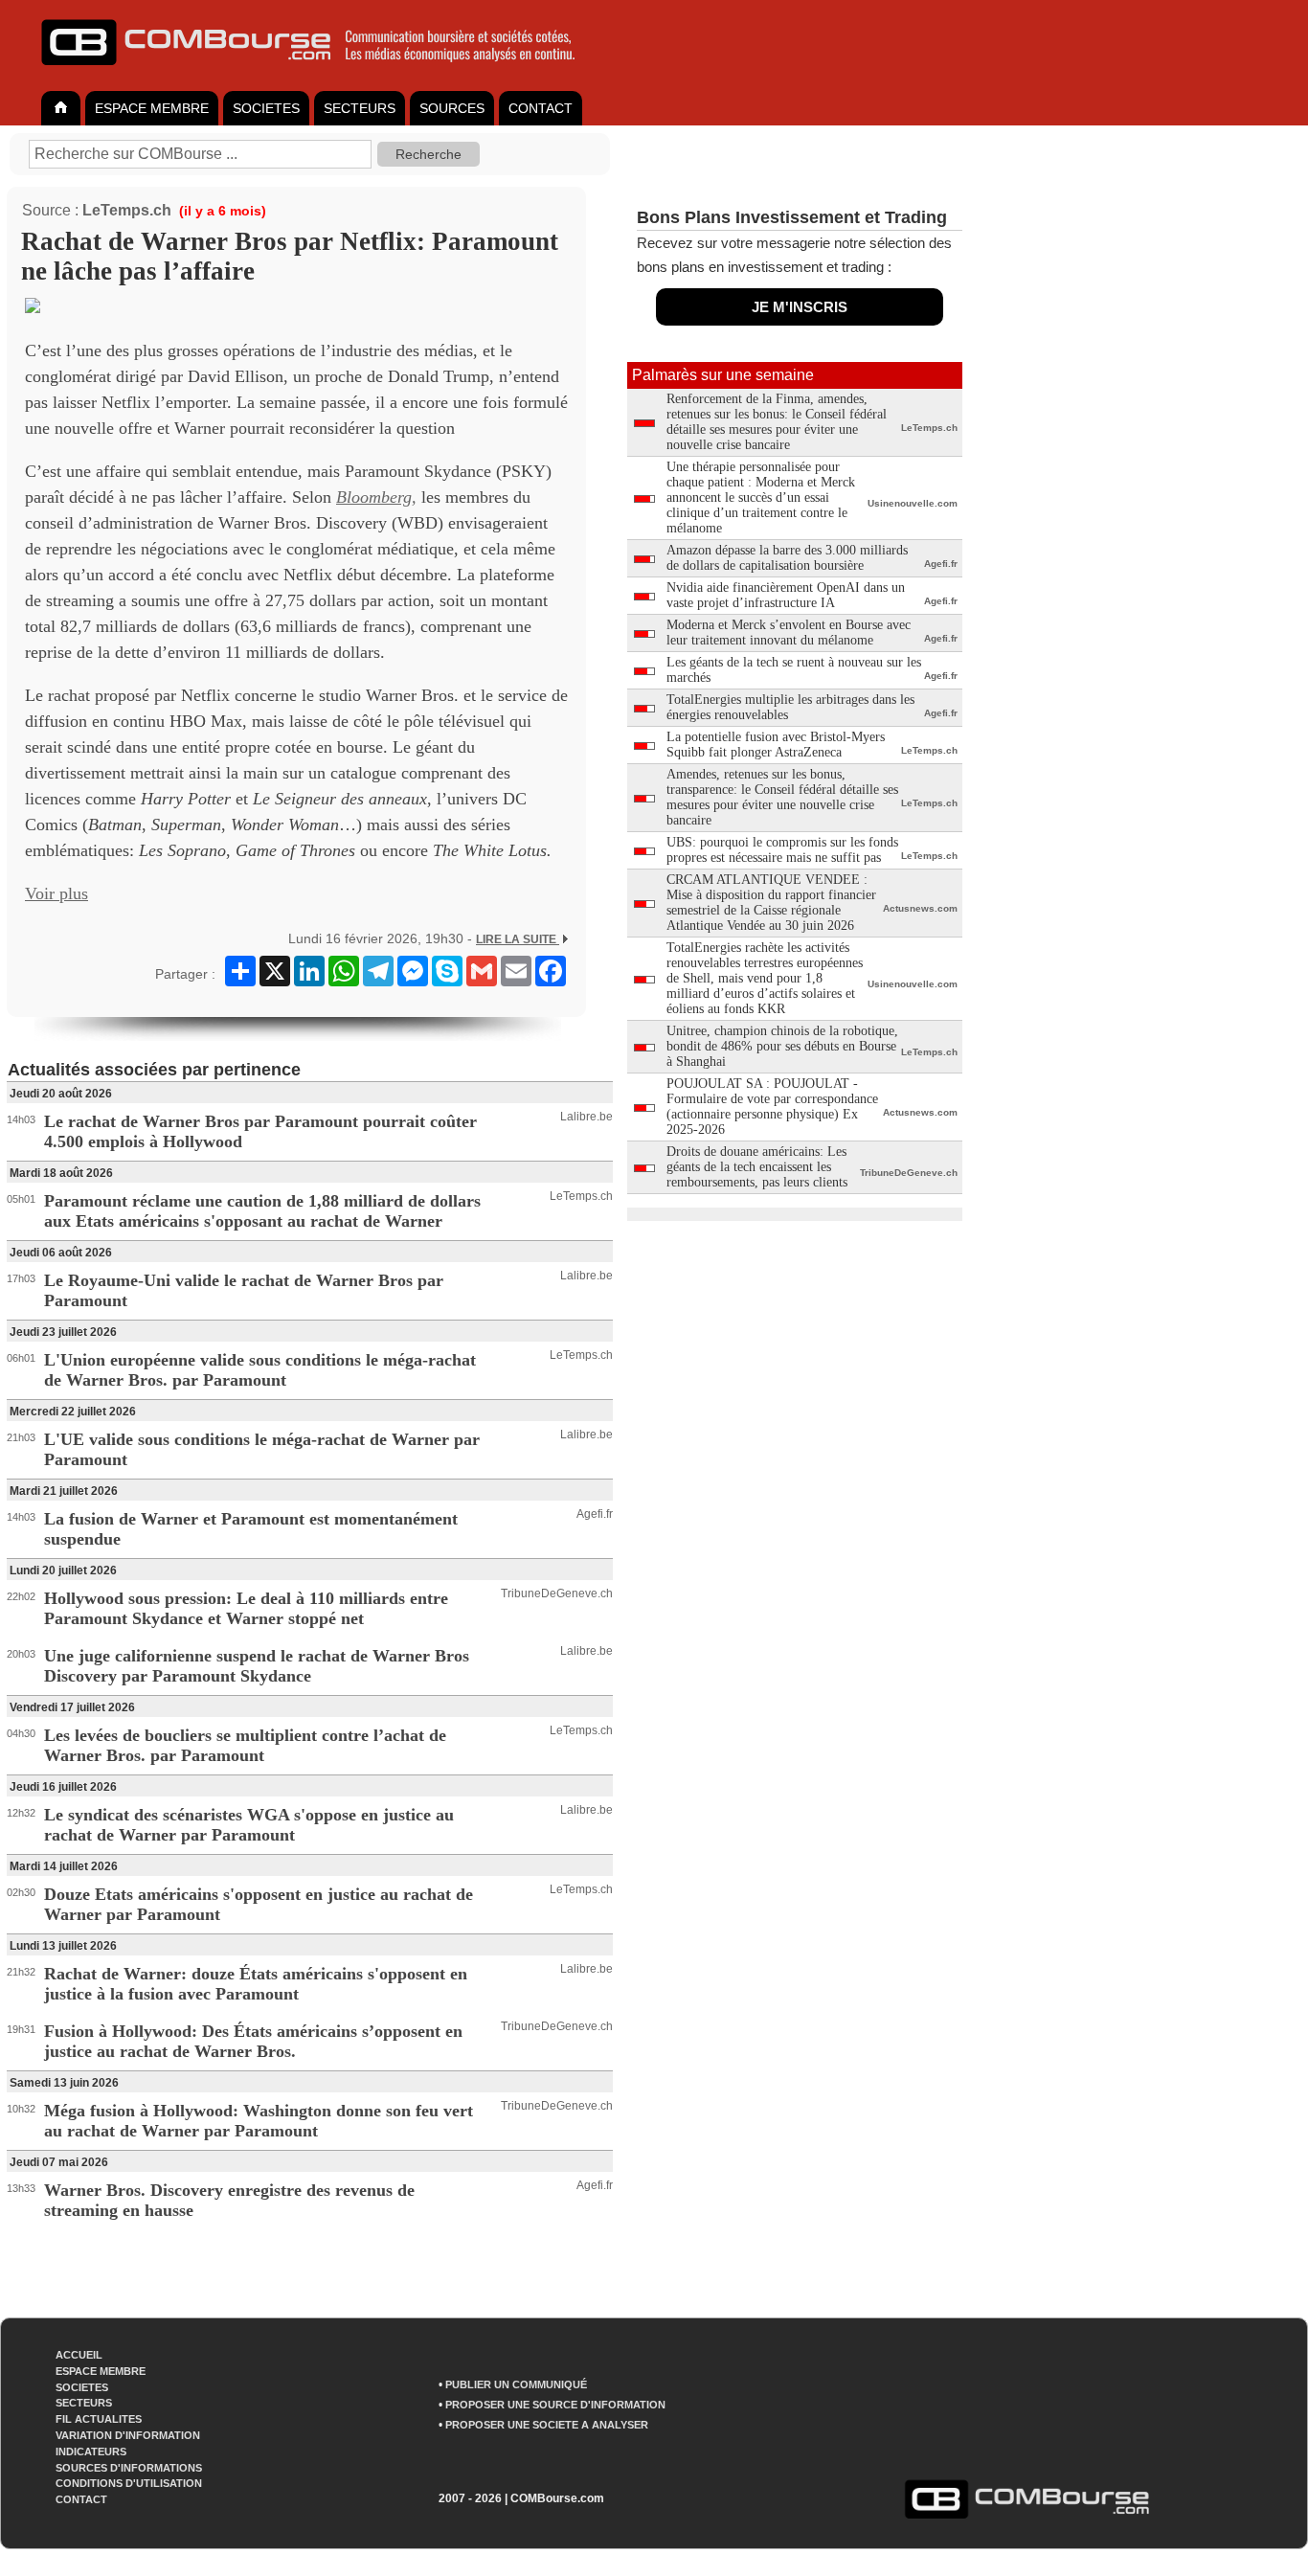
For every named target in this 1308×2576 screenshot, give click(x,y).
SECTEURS (360, 108)
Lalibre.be (586, 1117)
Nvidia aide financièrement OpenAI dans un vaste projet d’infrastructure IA (786, 595)
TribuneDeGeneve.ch (557, 1593)
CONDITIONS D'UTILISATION (129, 2483)
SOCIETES (266, 108)
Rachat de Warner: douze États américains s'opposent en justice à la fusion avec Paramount (256, 1984)
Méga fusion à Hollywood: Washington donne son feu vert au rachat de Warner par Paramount (259, 2121)
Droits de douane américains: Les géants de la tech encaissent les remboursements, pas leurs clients (757, 1167)
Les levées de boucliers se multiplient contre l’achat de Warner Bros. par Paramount (245, 1745)
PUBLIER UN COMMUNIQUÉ (516, 2384)
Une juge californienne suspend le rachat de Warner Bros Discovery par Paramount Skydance (257, 1666)
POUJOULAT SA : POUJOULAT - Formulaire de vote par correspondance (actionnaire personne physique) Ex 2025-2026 (772, 1107)
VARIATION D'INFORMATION (128, 2435)
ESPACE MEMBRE (152, 108)
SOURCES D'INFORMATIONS (129, 2468)
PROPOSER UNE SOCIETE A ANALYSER (547, 2425)
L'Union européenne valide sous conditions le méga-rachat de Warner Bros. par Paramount (260, 1370)
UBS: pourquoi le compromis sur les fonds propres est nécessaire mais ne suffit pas (782, 850)
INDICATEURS (91, 2452)
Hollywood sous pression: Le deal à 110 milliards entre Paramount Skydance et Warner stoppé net (246, 1608)
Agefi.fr (595, 1514)
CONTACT (541, 108)
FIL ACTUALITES (99, 2419)
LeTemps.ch (127, 210)
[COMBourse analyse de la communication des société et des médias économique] (321, 73)
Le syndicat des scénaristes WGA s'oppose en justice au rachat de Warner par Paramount (249, 1825)
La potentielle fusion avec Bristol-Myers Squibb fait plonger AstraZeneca (776, 745)
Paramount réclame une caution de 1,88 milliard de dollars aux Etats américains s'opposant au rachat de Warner (262, 1211)
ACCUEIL (79, 2355)
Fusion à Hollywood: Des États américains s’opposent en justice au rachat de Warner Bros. (253, 2041)
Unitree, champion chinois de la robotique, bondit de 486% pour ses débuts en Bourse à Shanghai (782, 1046)
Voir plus (56, 893)
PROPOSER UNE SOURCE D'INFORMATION (555, 2405)
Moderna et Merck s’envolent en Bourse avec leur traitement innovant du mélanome (789, 633)
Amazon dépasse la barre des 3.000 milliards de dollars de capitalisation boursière (787, 558)
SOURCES (452, 108)
